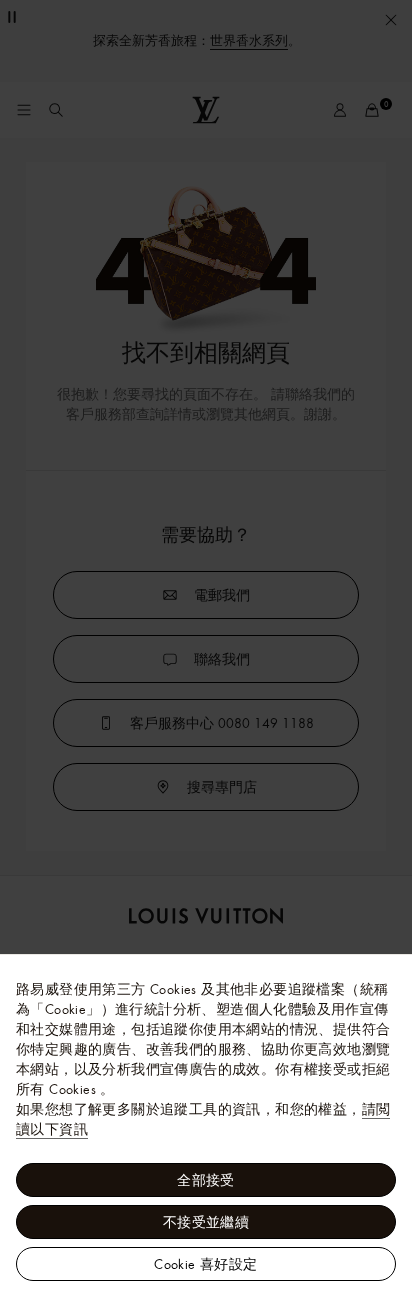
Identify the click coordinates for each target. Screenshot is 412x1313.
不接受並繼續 (206, 1222)
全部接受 (206, 1180)
